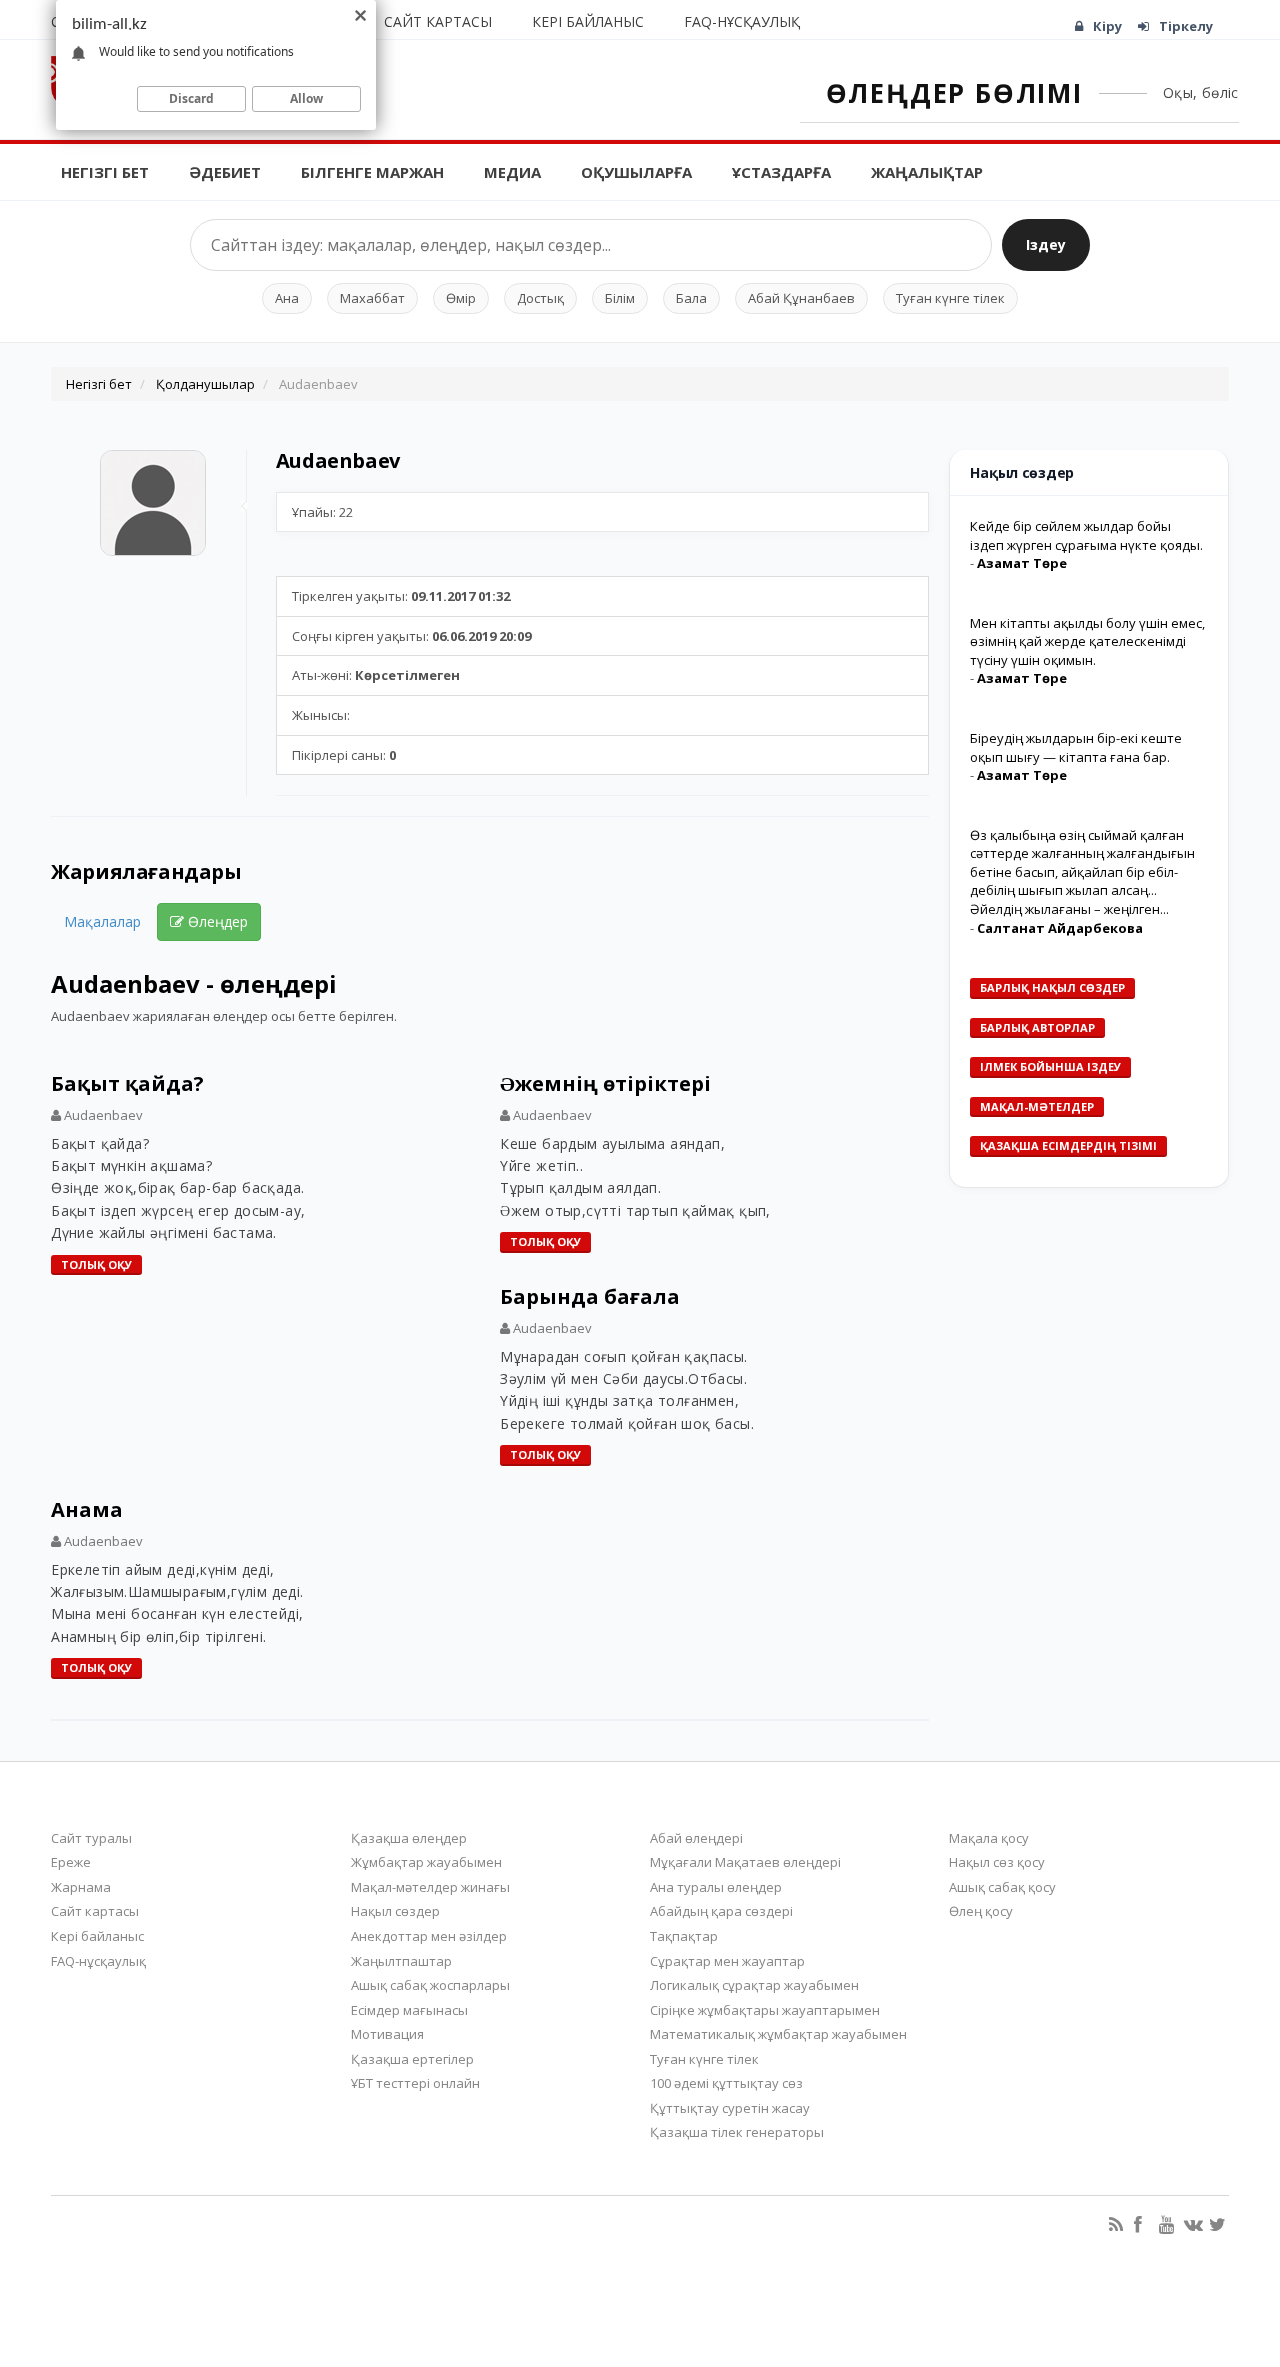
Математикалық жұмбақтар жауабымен (778, 2034)
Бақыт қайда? (127, 1083)
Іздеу (1046, 244)
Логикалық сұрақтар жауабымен (754, 1985)
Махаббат (372, 298)
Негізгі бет (105, 172)
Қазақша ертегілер (412, 2059)
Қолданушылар (205, 384)
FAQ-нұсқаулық (742, 21)
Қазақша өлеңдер (409, 1838)
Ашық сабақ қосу (1002, 1887)
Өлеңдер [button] (216, 921)
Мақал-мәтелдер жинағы (430, 1887)
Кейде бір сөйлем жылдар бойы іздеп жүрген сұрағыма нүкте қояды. (1086, 535)
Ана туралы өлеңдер (716, 1887)
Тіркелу (1186, 26)
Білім (620, 298)
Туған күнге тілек (950, 298)
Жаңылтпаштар (401, 1961)
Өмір (461, 298)
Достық (540, 298)
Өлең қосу (981, 1911)
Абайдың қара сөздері (721, 1911)
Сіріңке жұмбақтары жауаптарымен (765, 2010)
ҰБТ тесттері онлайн (415, 2083)
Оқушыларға (636, 172)
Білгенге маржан (372, 172)
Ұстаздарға (781, 172)
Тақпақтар (684, 1936)
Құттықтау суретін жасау (730, 2108)
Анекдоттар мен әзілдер (429, 1936)
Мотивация (387, 2034)
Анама (87, 1509)
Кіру (1107, 26)
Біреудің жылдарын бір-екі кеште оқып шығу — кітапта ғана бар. (1076, 747)
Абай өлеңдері (696, 1838)
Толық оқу (96, 1264)
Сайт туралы (91, 1838)
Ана (287, 298)
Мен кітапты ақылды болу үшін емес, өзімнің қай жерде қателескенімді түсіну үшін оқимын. (1087, 641)
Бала (691, 298)
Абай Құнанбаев (801, 298)
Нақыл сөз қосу (997, 1862)
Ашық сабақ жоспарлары (430, 1985)
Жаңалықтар (927, 172)
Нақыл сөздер (395, 1911)
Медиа (512, 172)
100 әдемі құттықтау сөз (726, 2083)
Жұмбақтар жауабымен (426, 1862)
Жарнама (81, 1887)
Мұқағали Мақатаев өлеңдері (745, 1862)
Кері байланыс (588, 21)
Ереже (71, 1862)
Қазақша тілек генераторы (737, 2132)
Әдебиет (225, 172)
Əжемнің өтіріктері (605, 1083)
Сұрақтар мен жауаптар (727, 1961)
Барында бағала (590, 1296)
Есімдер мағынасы (409, 2010)
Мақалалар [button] (102, 921)
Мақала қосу (989, 1838)
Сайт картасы (438, 21)
